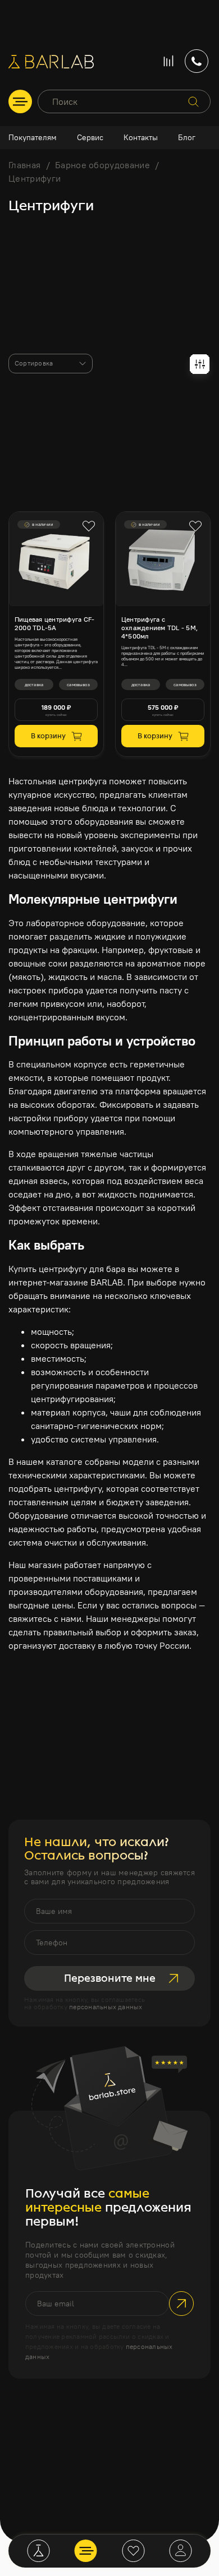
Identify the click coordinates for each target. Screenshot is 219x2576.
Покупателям (33, 137)
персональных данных (106, 2007)
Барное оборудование (102, 165)
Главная (24, 165)
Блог (187, 137)
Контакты (141, 137)
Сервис (90, 137)
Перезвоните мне (110, 1978)
